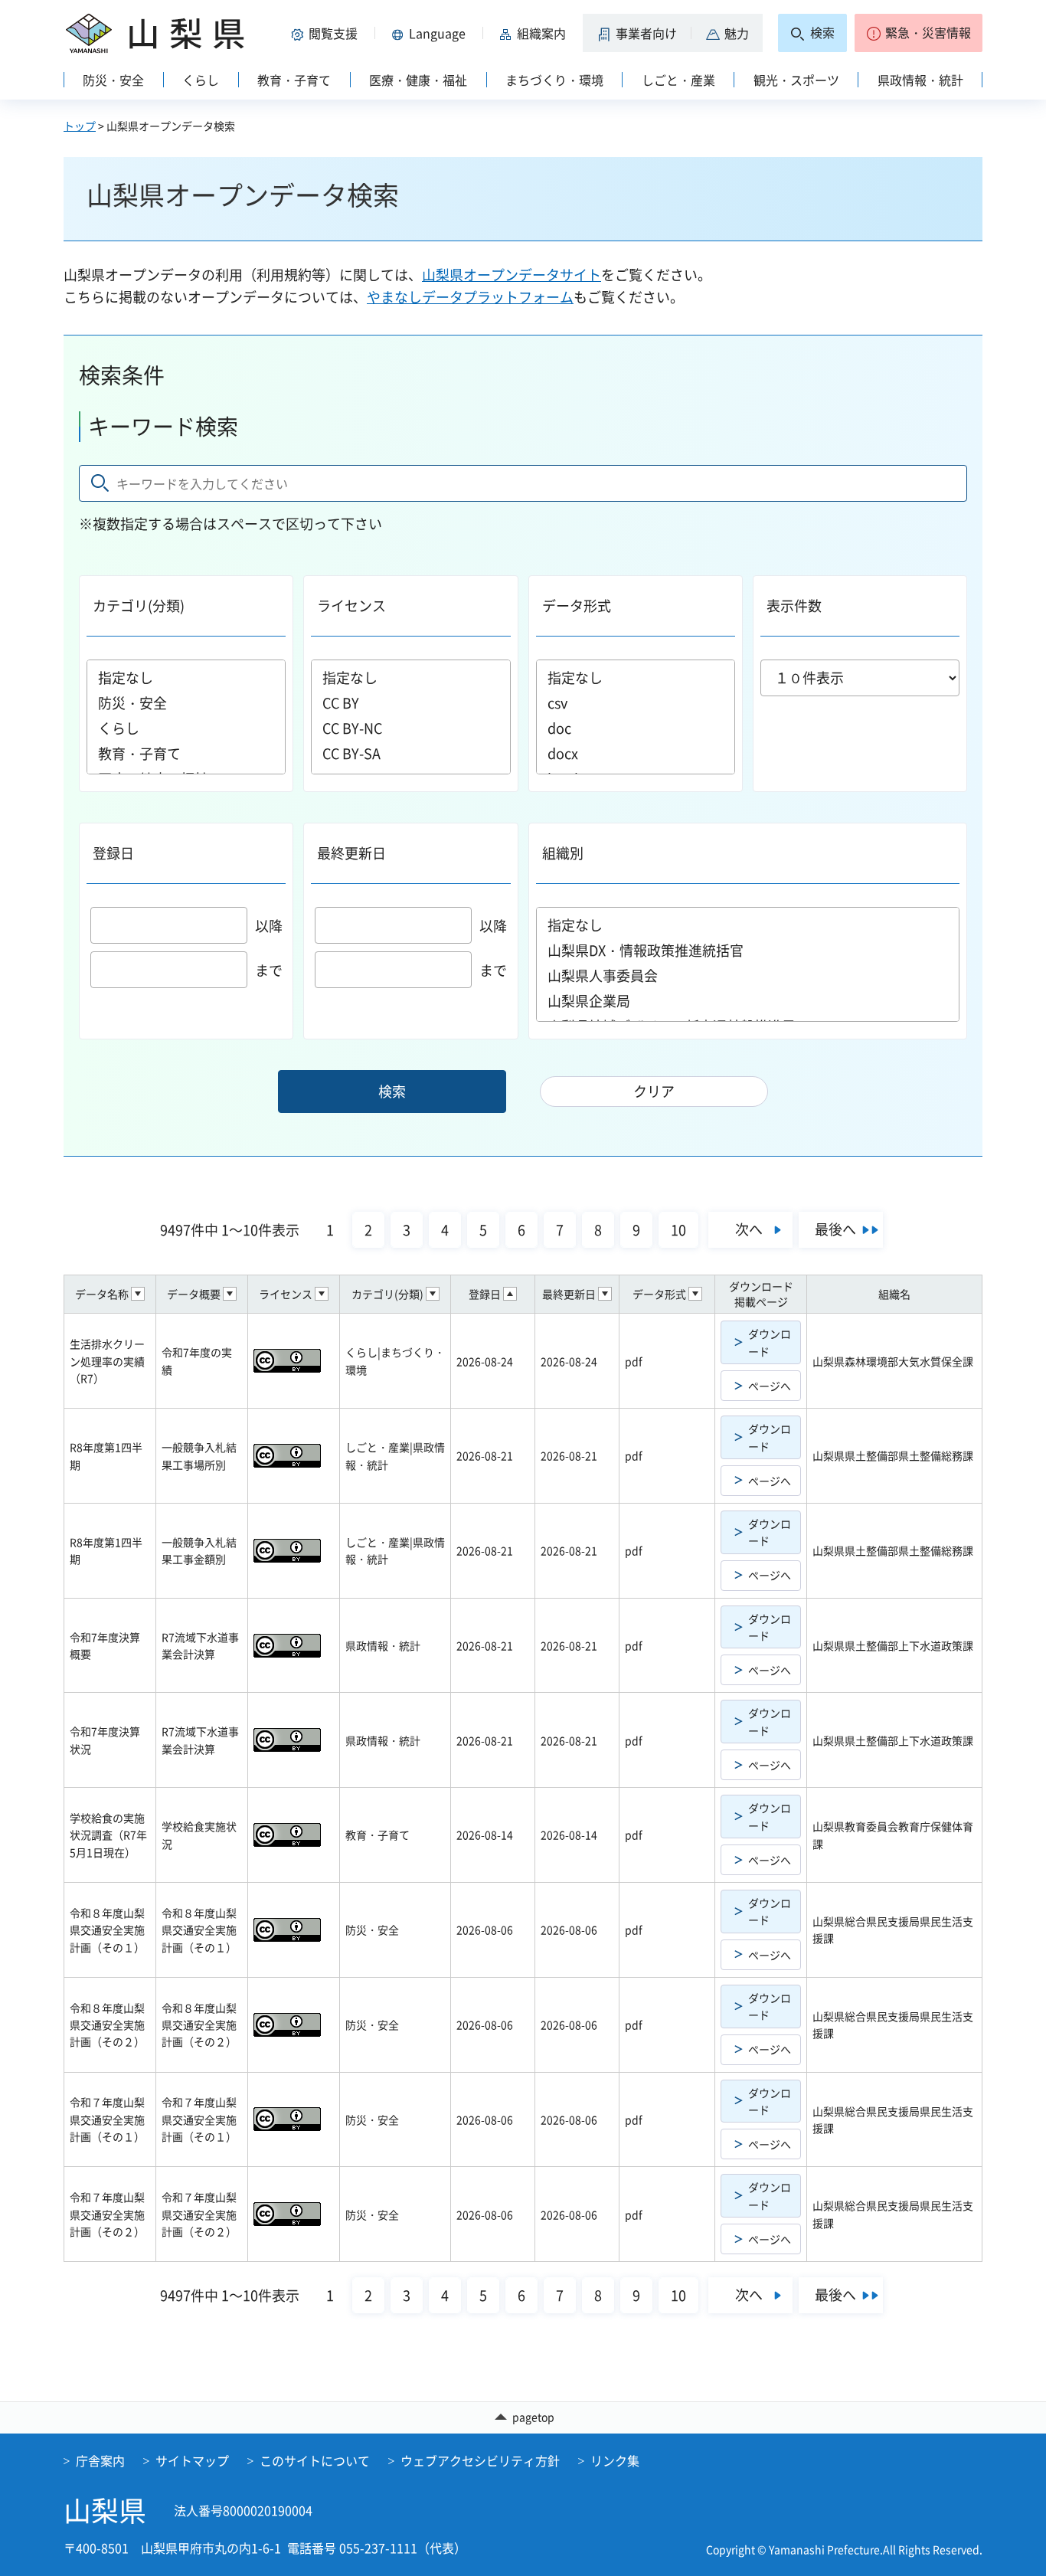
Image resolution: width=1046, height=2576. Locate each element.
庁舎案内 (100, 2460)
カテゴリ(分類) (139, 606)
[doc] (636, 728)
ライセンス (351, 606)
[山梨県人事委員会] (748, 975)
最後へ (835, 1229)
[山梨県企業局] (748, 1001)
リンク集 (615, 2460)
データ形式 (577, 606)
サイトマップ (192, 2460)
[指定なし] (186, 678)
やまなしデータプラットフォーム (470, 297)
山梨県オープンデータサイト (512, 275)
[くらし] (186, 728)
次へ (749, 1229)
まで (269, 970)
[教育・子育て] (186, 753)
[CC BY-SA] (410, 753)
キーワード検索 (163, 426)
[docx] (636, 753)
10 (678, 1230)
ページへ (770, 1386)
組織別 (563, 853)
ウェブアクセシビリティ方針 (480, 2460)
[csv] (636, 703)
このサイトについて (315, 2460)
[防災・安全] (186, 703)
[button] (327, 33)
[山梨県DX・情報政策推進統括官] (748, 950)
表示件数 (794, 606)
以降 (269, 926)
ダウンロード (770, 1342)
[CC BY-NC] (410, 728)
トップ (80, 126)
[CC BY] (410, 703)
